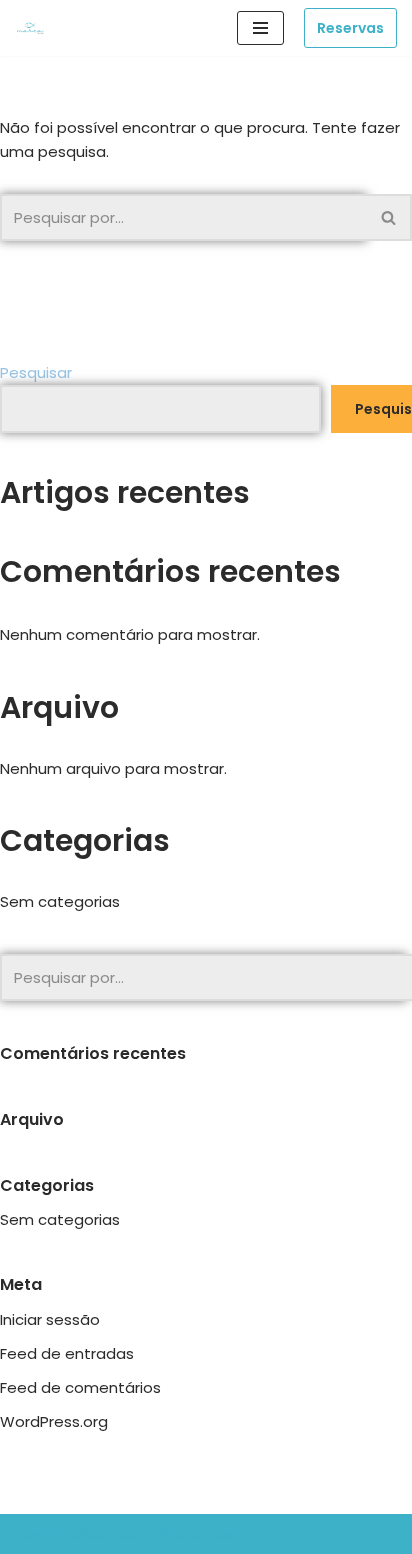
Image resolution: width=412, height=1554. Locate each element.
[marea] (36, 28)
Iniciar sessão (50, 1319)
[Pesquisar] (389, 217)
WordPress (198, 1533)
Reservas (350, 28)
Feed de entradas (67, 1353)
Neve (34, 1533)
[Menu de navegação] (260, 28)
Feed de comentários (80, 1387)
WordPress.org (54, 1421)
